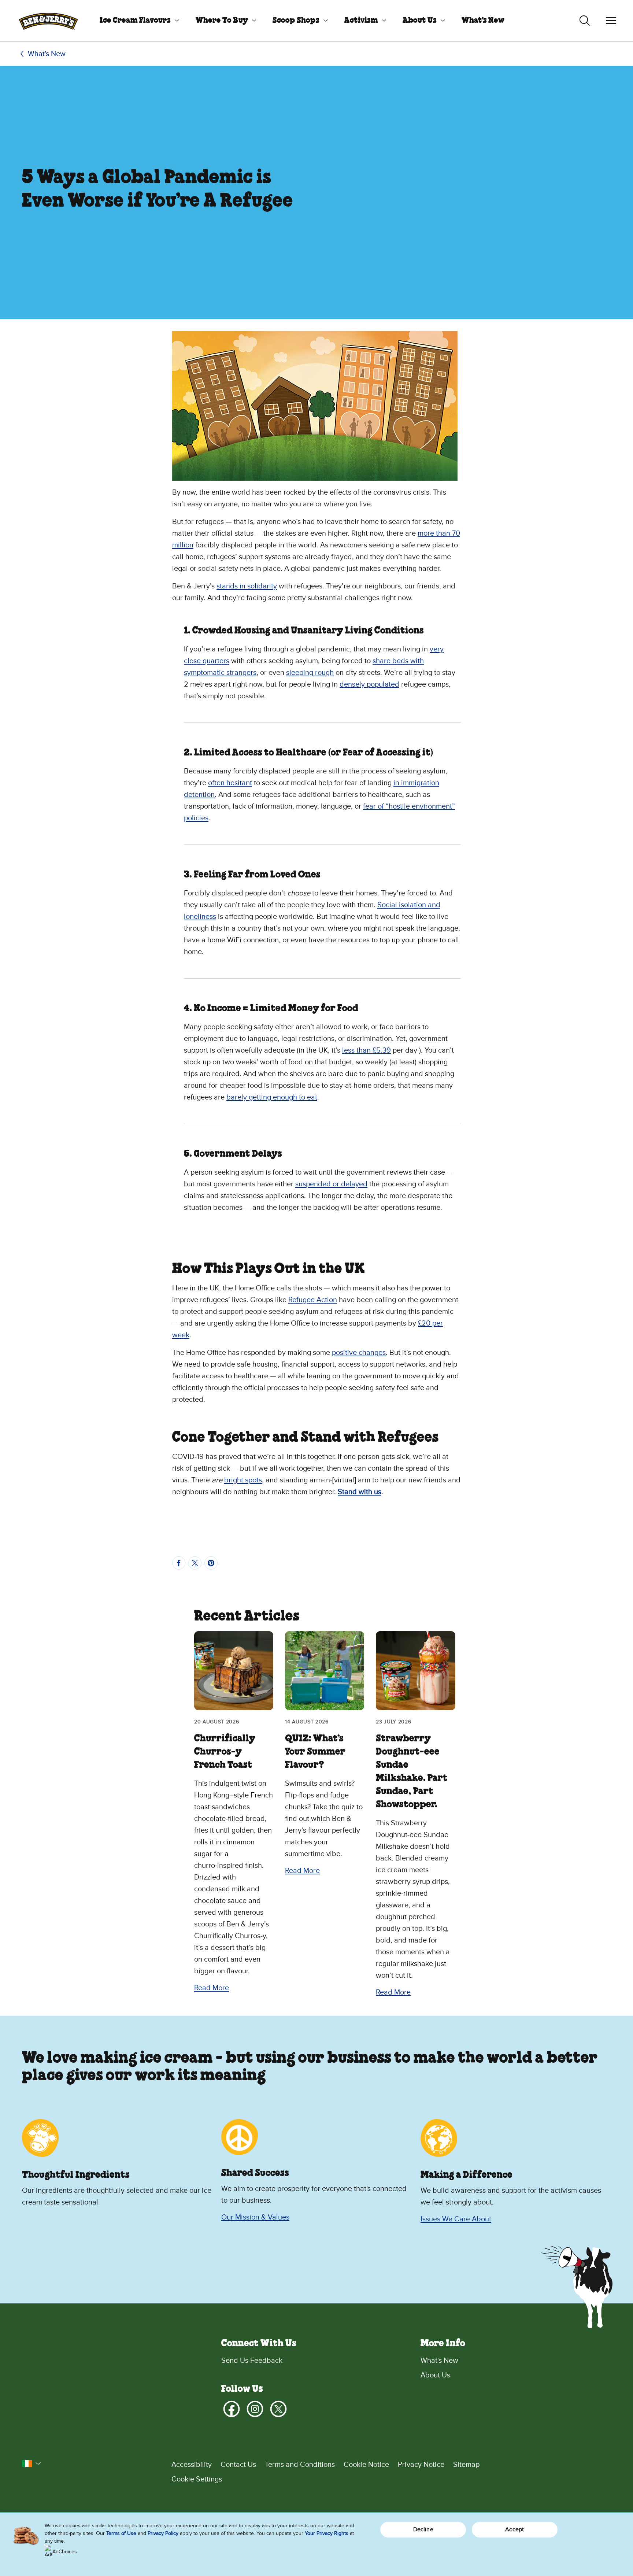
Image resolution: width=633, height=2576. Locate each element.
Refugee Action (313, 1300)
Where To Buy (222, 21)
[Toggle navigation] (611, 21)
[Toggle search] (585, 21)
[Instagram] (255, 2409)
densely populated (369, 684)
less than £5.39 (367, 1050)
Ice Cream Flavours (135, 21)
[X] (278, 2409)
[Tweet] (195, 1563)
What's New (483, 21)
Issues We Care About (456, 2219)
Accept (514, 2529)
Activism (361, 21)
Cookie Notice (366, 2465)
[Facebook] (232, 2409)
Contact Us (238, 2465)
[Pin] (211, 1563)
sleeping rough (310, 673)
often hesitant (230, 783)
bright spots (243, 1480)
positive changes (359, 1353)
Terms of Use (121, 2533)
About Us (420, 21)
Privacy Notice (421, 2465)
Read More (212, 1988)
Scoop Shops (296, 21)
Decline (423, 2529)
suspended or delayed (331, 1184)
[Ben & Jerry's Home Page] (48, 21)
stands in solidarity (247, 586)
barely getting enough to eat (272, 1097)
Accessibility (192, 2465)
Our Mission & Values (255, 2217)
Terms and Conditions (300, 2465)
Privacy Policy (163, 2533)
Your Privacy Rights (327, 2533)
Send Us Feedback (252, 2361)
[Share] (179, 1563)
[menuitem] (137, 21)
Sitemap (466, 2465)
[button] (32, 2464)
